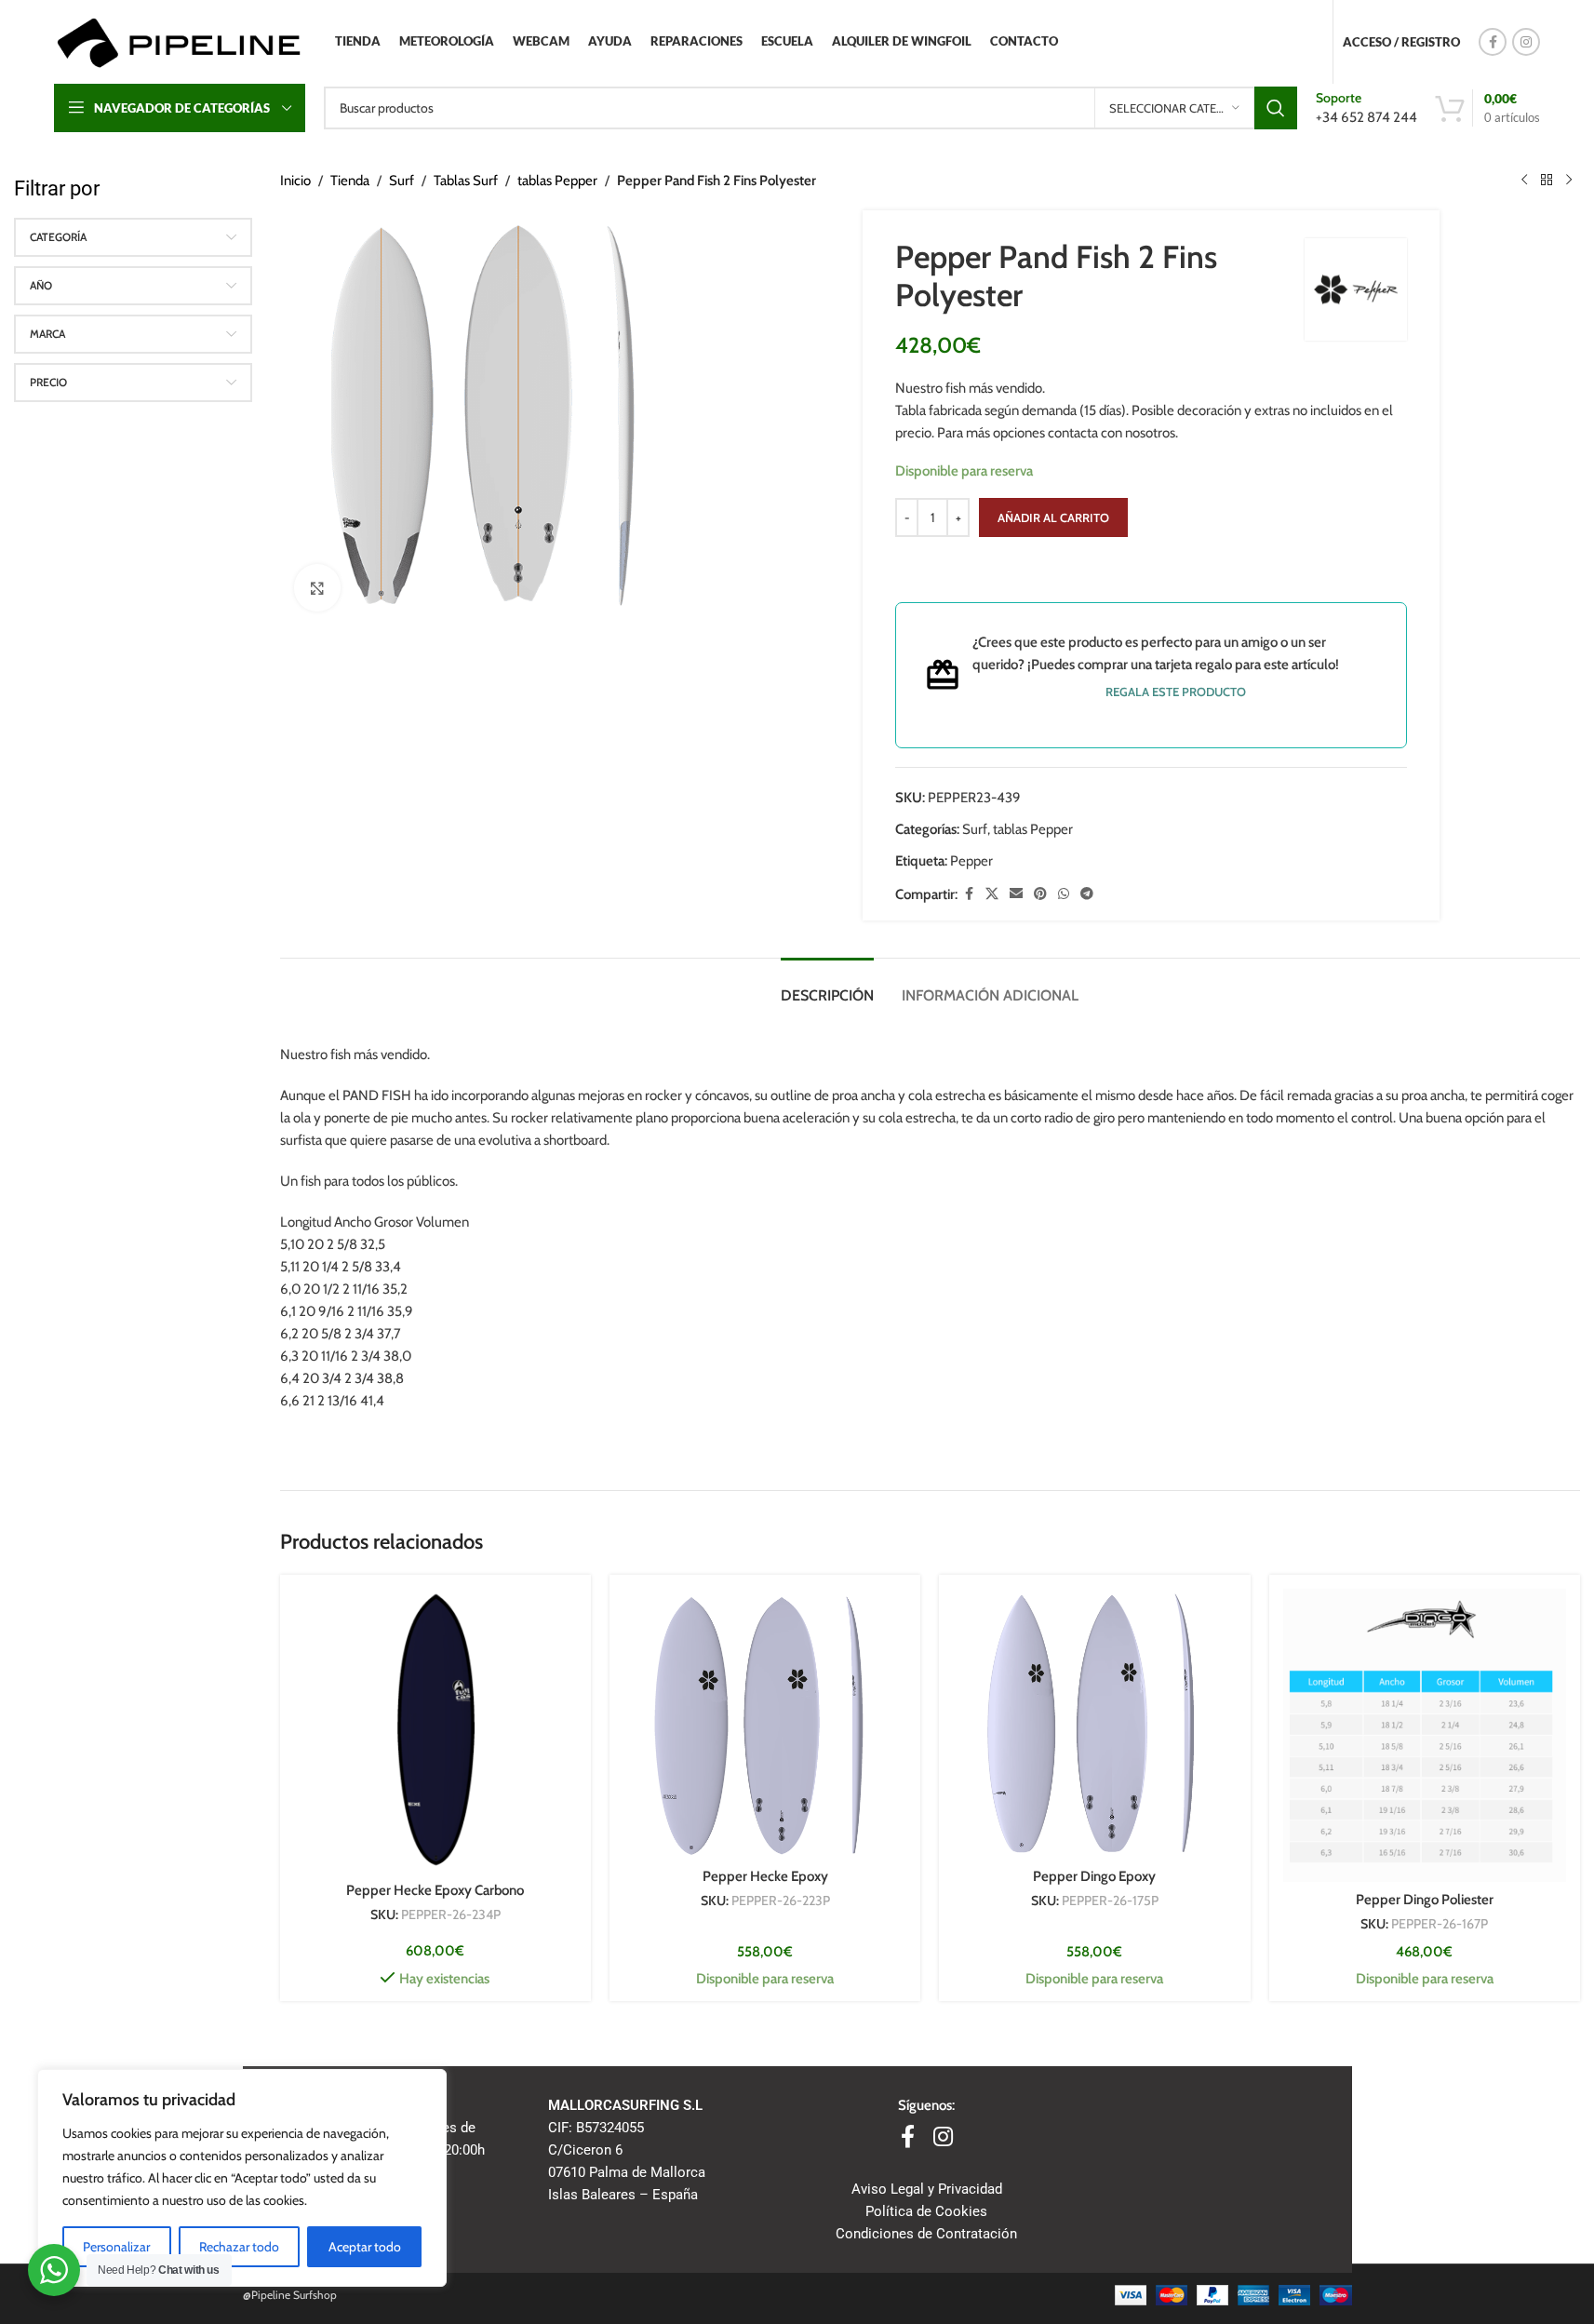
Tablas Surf (466, 181)
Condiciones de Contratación (926, 2234)
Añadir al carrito (1053, 517)
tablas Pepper (557, 181)
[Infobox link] (1366, 107)
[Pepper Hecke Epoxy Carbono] (435, 1730)
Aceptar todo (365, 2247)
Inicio (295, 181)
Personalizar (116, 2247)
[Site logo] (178, 41)
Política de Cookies (926, 2211)
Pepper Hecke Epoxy (765, 1876)
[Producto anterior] (1524, 181)
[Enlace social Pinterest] (1040, 894)
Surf (402, 181)
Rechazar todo (239, 2247)
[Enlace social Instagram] (1526, 42)
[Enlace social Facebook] (1493, 42)
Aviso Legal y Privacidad (927, 2189)
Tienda (350, 181)
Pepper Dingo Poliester (1425, 1900)
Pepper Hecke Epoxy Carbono (435, 1890)
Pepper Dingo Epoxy (1094, 1876)
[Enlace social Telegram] (1087, 894)
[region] (242, 2178)
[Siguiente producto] (1569, 181)
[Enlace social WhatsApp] (1064, 894)
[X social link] (992, 894)
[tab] (827, 986)
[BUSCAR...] (1276, 108)
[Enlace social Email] (1016, 894)
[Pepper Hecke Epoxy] (765, 1724)
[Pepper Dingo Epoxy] (1094, 1724)
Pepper (971, 861)
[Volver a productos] (1547, 181)
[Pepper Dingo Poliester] (1425, 1735)
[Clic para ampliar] (317, 587)
